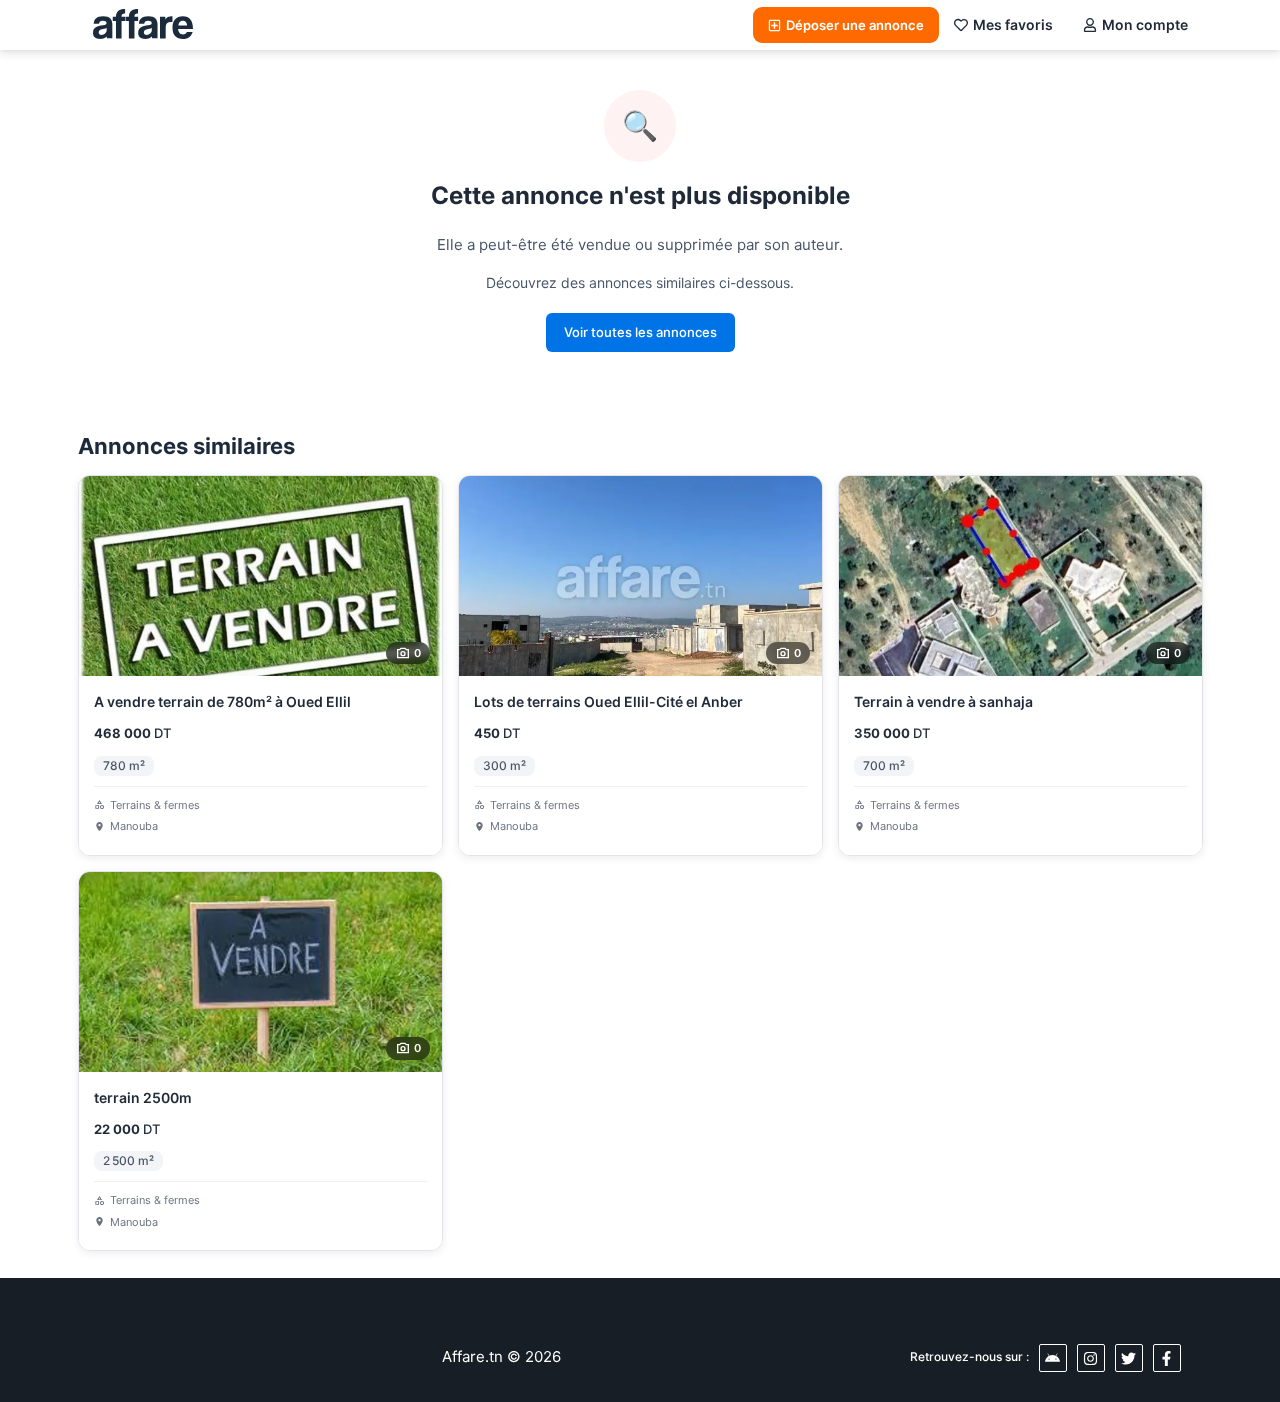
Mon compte (1145, 24)
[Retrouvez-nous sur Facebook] (1167, 1358)
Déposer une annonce (855, 25)
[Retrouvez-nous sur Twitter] (1129, 1358)
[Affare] (143, 25)
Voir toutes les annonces (640, 332)
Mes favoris (1013, 24)
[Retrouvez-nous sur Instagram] (1091, 1358)
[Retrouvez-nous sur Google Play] (1053, 1358)
